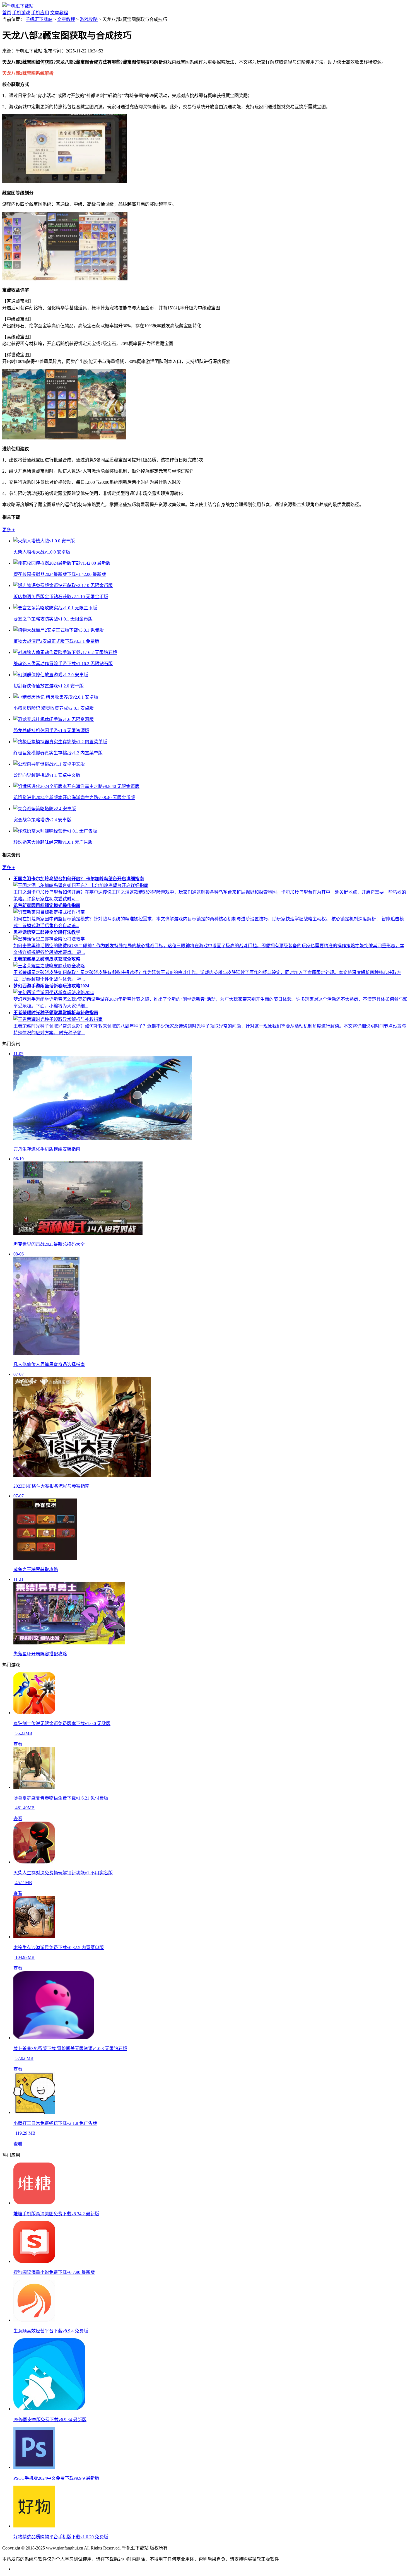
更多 (9, 530)
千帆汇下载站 (39, 19)
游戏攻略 (89, 19)
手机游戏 (21, 13)
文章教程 (59, 13)
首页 (7, 13)
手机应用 (40, 13)
